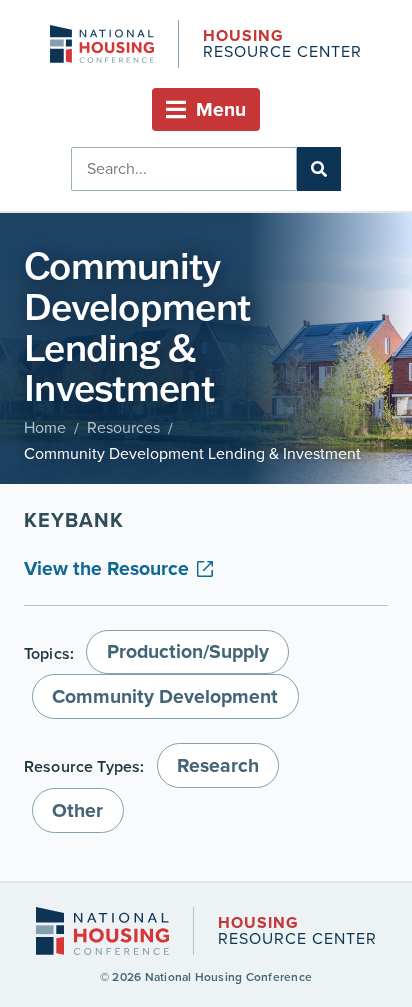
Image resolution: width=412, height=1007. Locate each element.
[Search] (319, 169)
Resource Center (282, 45)
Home (45, 427)
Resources (123, 427)
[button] (206, 109)
